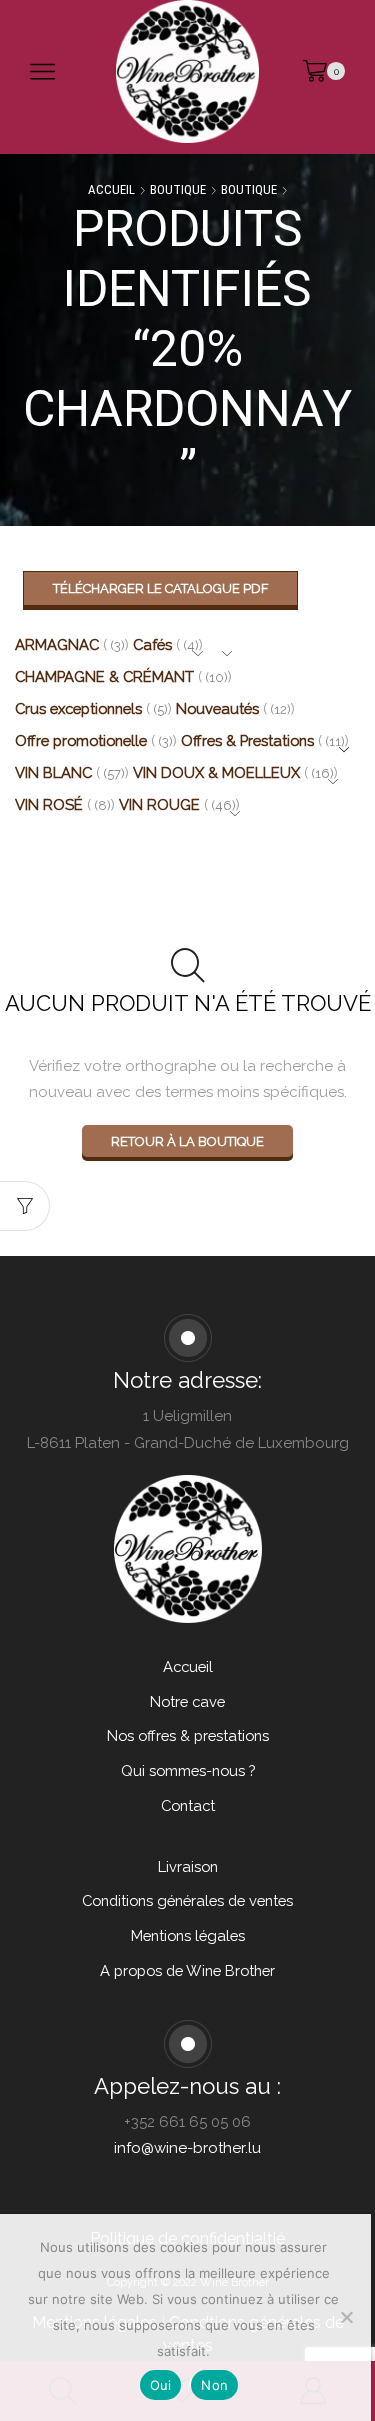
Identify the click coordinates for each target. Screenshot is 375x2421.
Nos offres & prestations (188, 1735)
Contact (188, 1805)
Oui (161, 2385)
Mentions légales (188, 1935)
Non (214, 2385)
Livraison (188, 1866)
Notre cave (187, 1701)
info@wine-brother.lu (187, 2148)
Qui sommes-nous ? (188, 1770)
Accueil (111, 189)
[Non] (346, 2317)
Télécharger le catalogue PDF (161, 588)
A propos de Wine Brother (187, 1970)
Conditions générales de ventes (187, 1900)
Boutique (178, 189)
